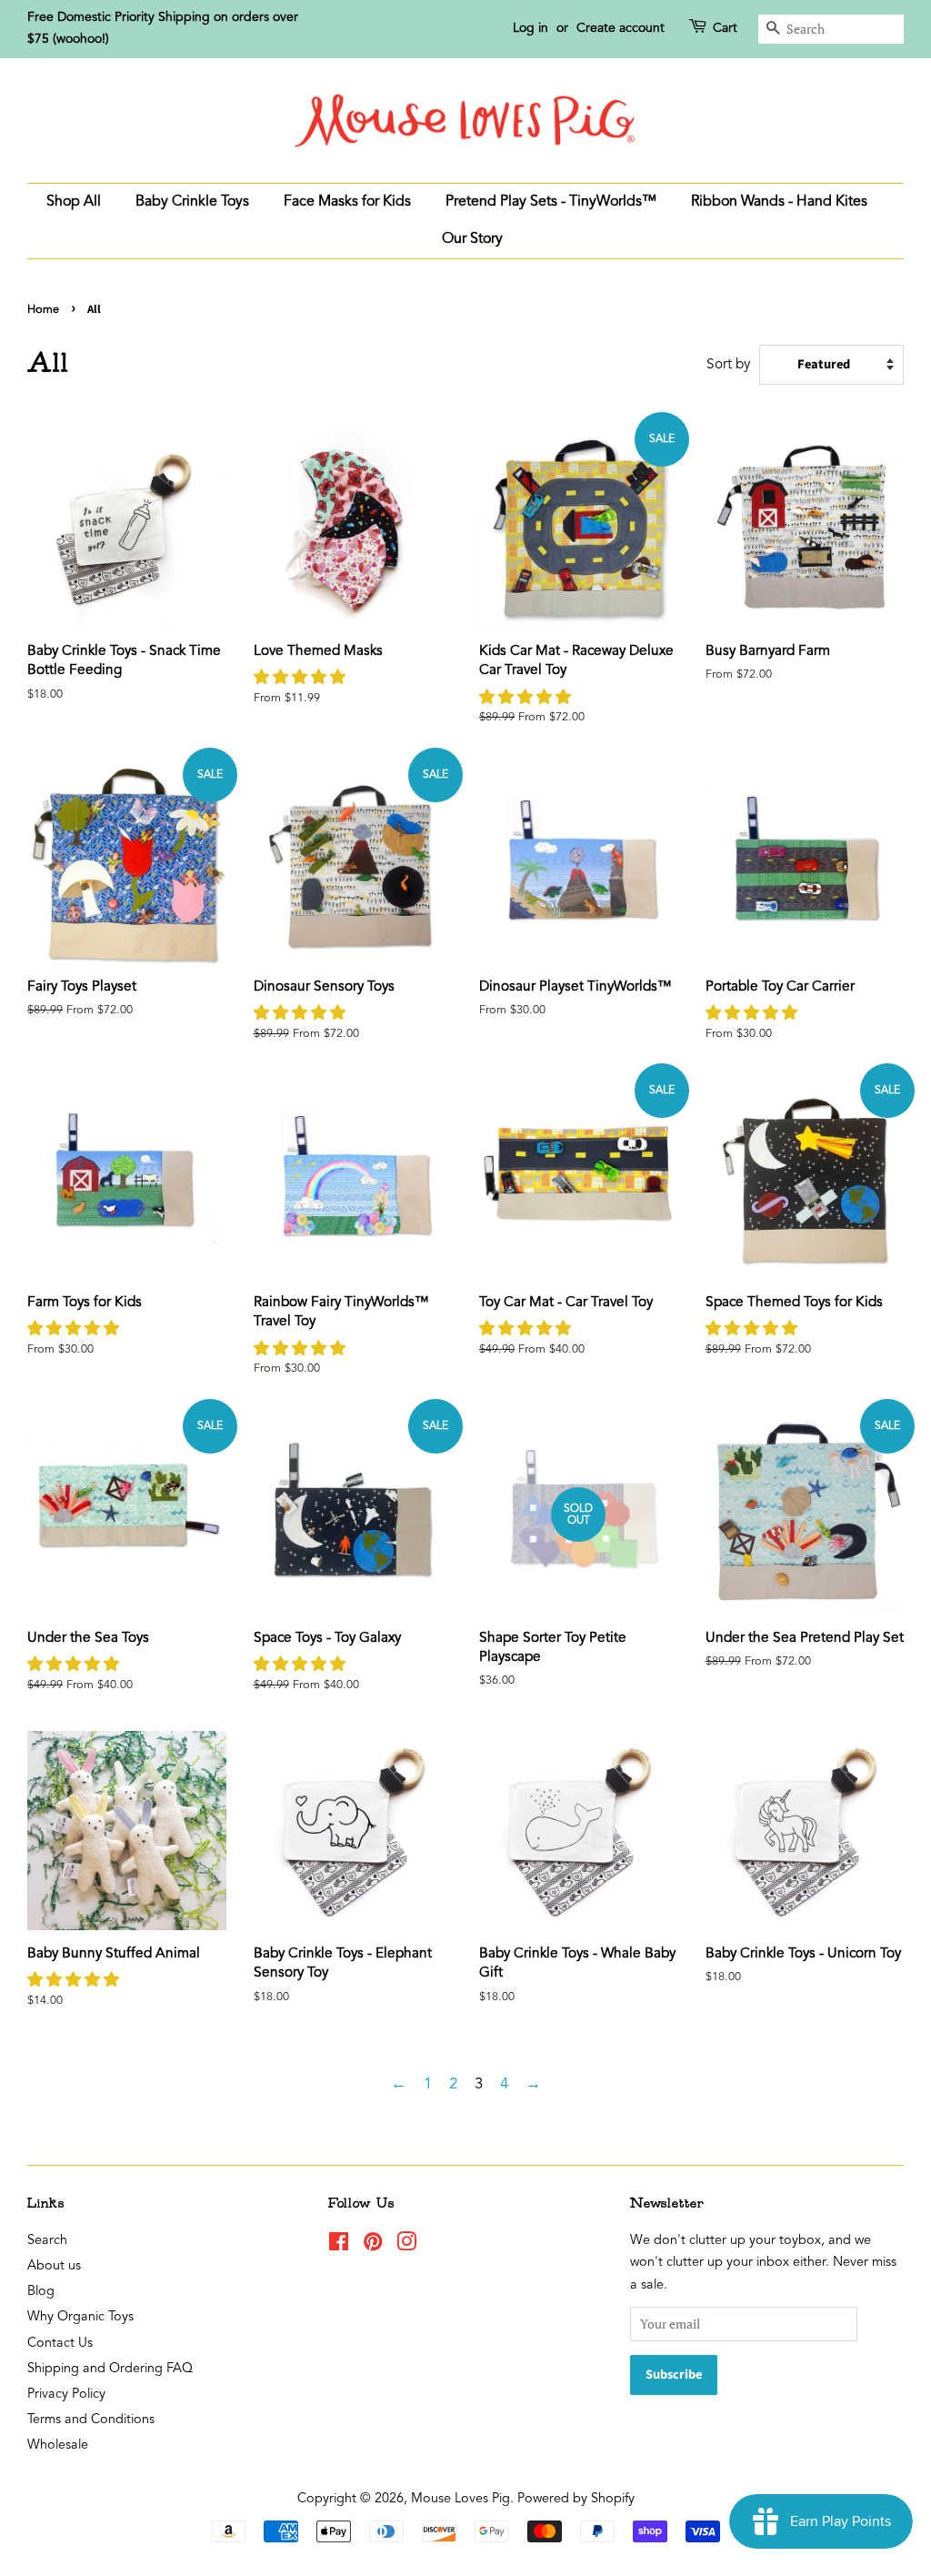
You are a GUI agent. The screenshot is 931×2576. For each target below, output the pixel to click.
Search (47, 2241)
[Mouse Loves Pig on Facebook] (339, 2246)
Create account (621, 28)
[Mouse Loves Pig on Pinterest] (373, 2246)
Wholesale (58, 2445)
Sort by (728, 365)
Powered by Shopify (576, 2499)
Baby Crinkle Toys (192, 202)
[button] (302, 678)
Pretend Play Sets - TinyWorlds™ (551, 202)
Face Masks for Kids (347, 202)
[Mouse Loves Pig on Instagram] (406, 2246)
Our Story (472, 239)
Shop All (74, 202)
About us (54, 2266)
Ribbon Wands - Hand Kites (779, 202)
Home (43, 310)
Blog (41, 2292)
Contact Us (60, 2344)
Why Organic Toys (80, 2317)
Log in (531, 28)
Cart (725, 28)
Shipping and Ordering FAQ (110, 2369)
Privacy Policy (66, 2395)
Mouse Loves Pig (460, 2499)
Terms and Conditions (91, 2420)
